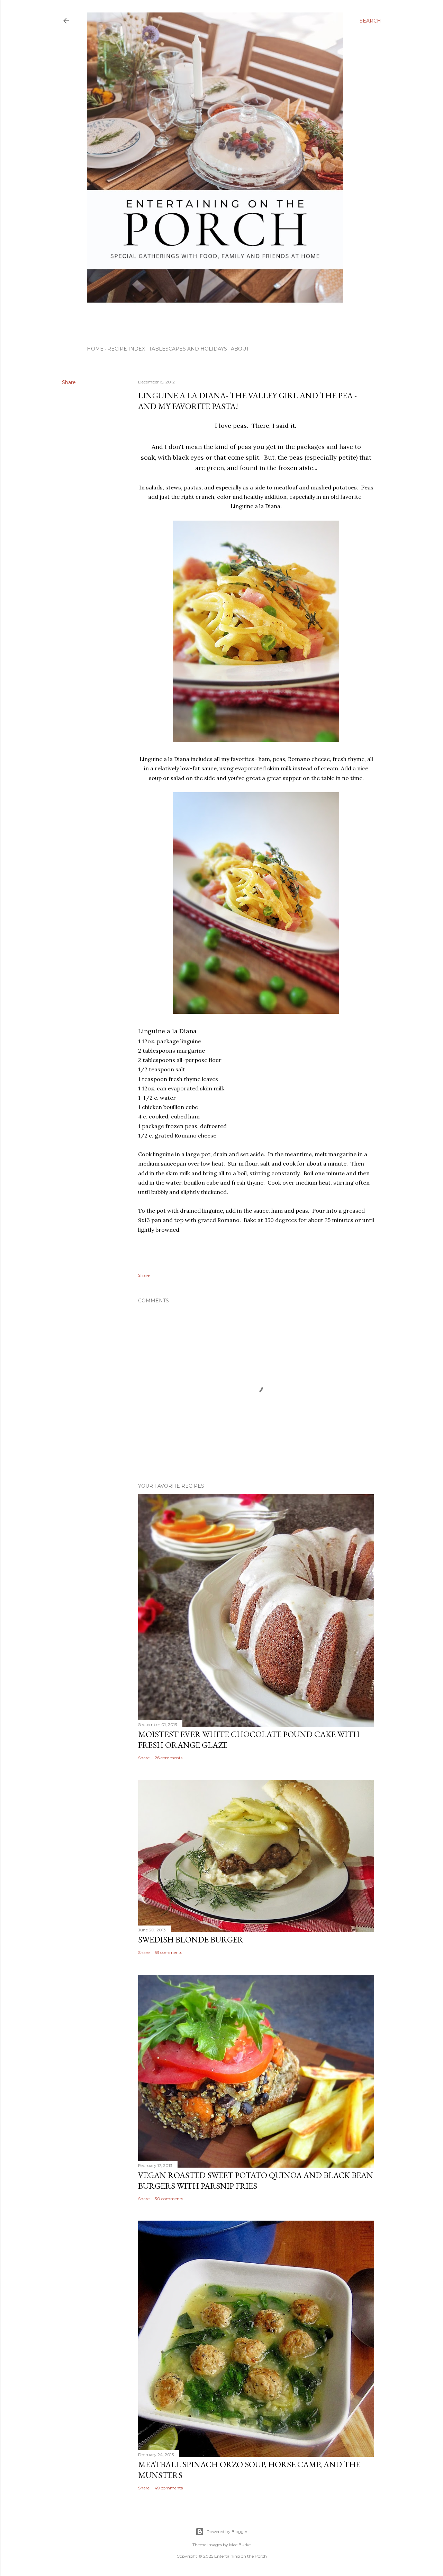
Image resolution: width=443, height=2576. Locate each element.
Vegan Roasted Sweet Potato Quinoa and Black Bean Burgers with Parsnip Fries (256, 2180)
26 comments (169, 1758)
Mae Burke (240, 2545)
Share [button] (69, 382)
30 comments (169, 2199)
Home (95, 349)
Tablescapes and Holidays (188, 349)
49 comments (169, 2488)
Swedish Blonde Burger (191, 1940)
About (240, 349)
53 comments (168, 1952)
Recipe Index (126, 349)
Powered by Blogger (227, 2531)
